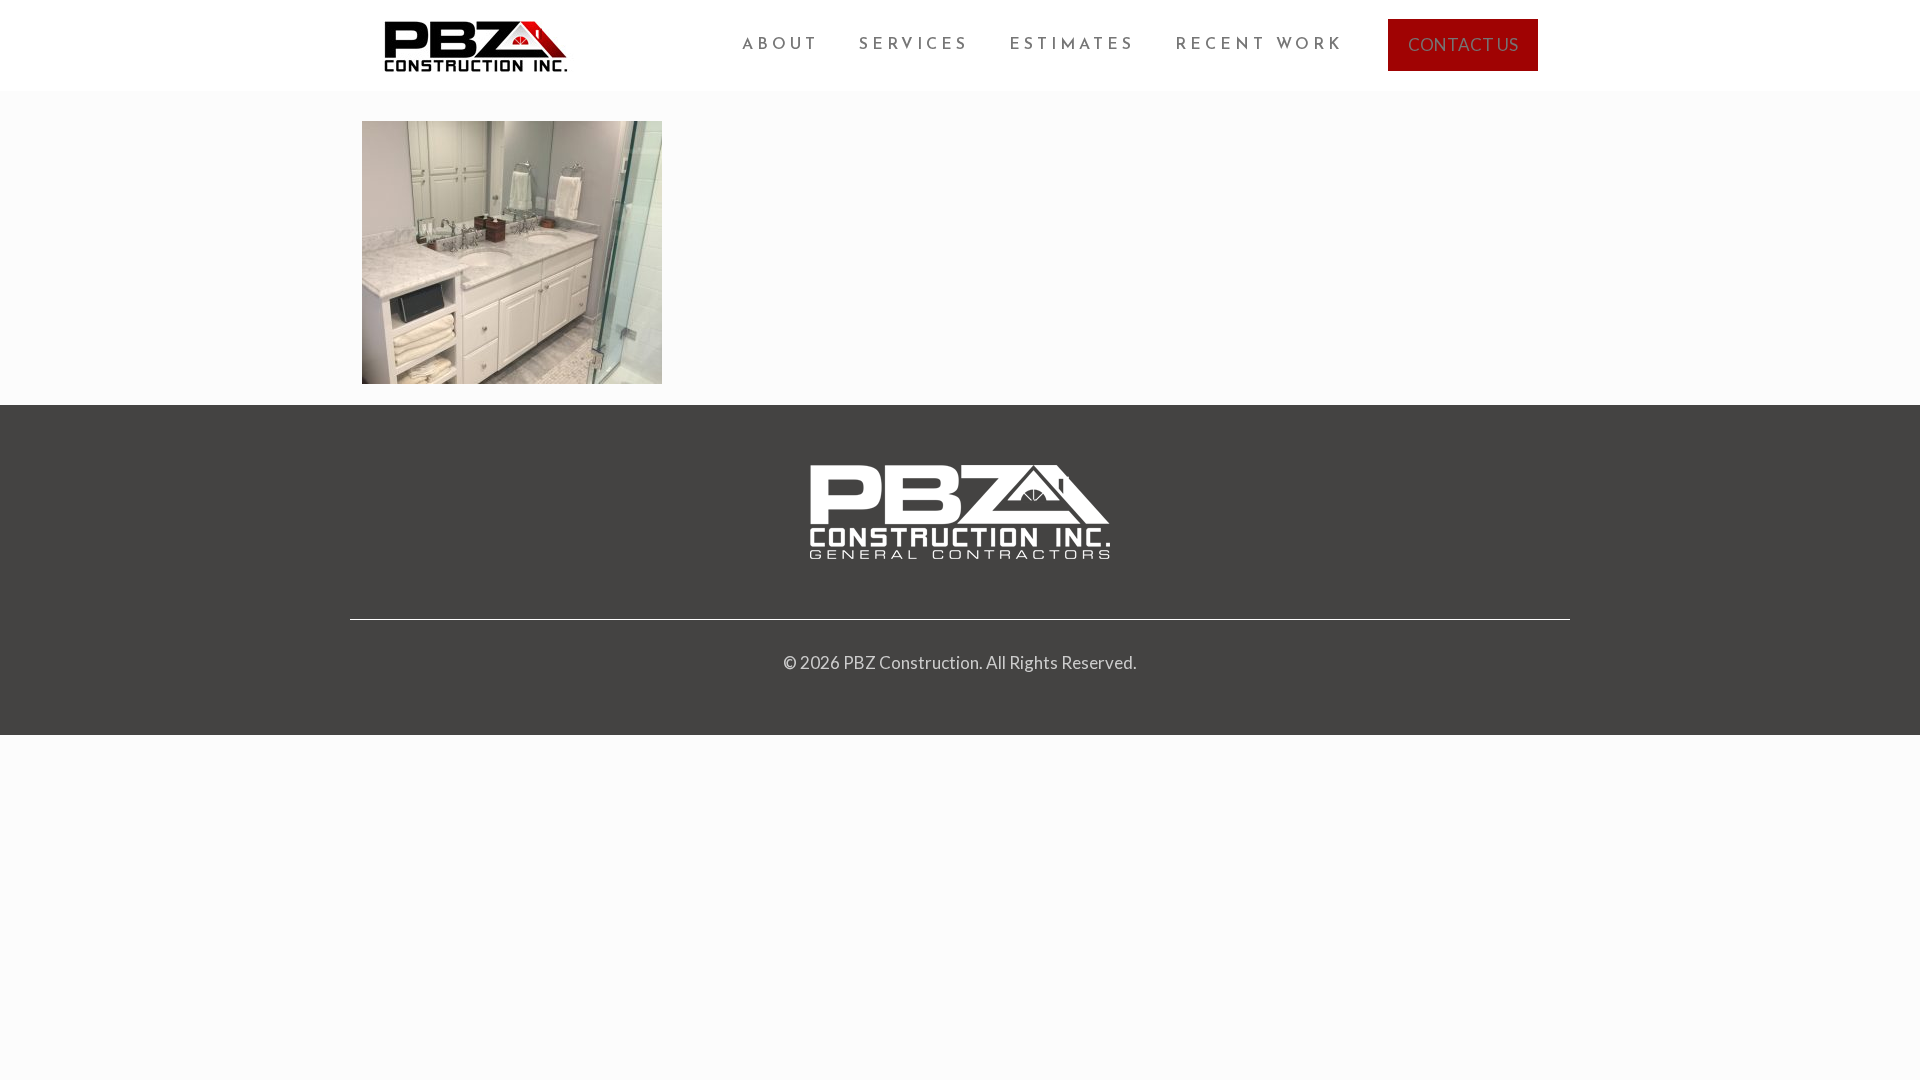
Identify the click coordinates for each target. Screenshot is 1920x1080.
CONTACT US (1463, 44)
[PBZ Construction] (478, 45)
